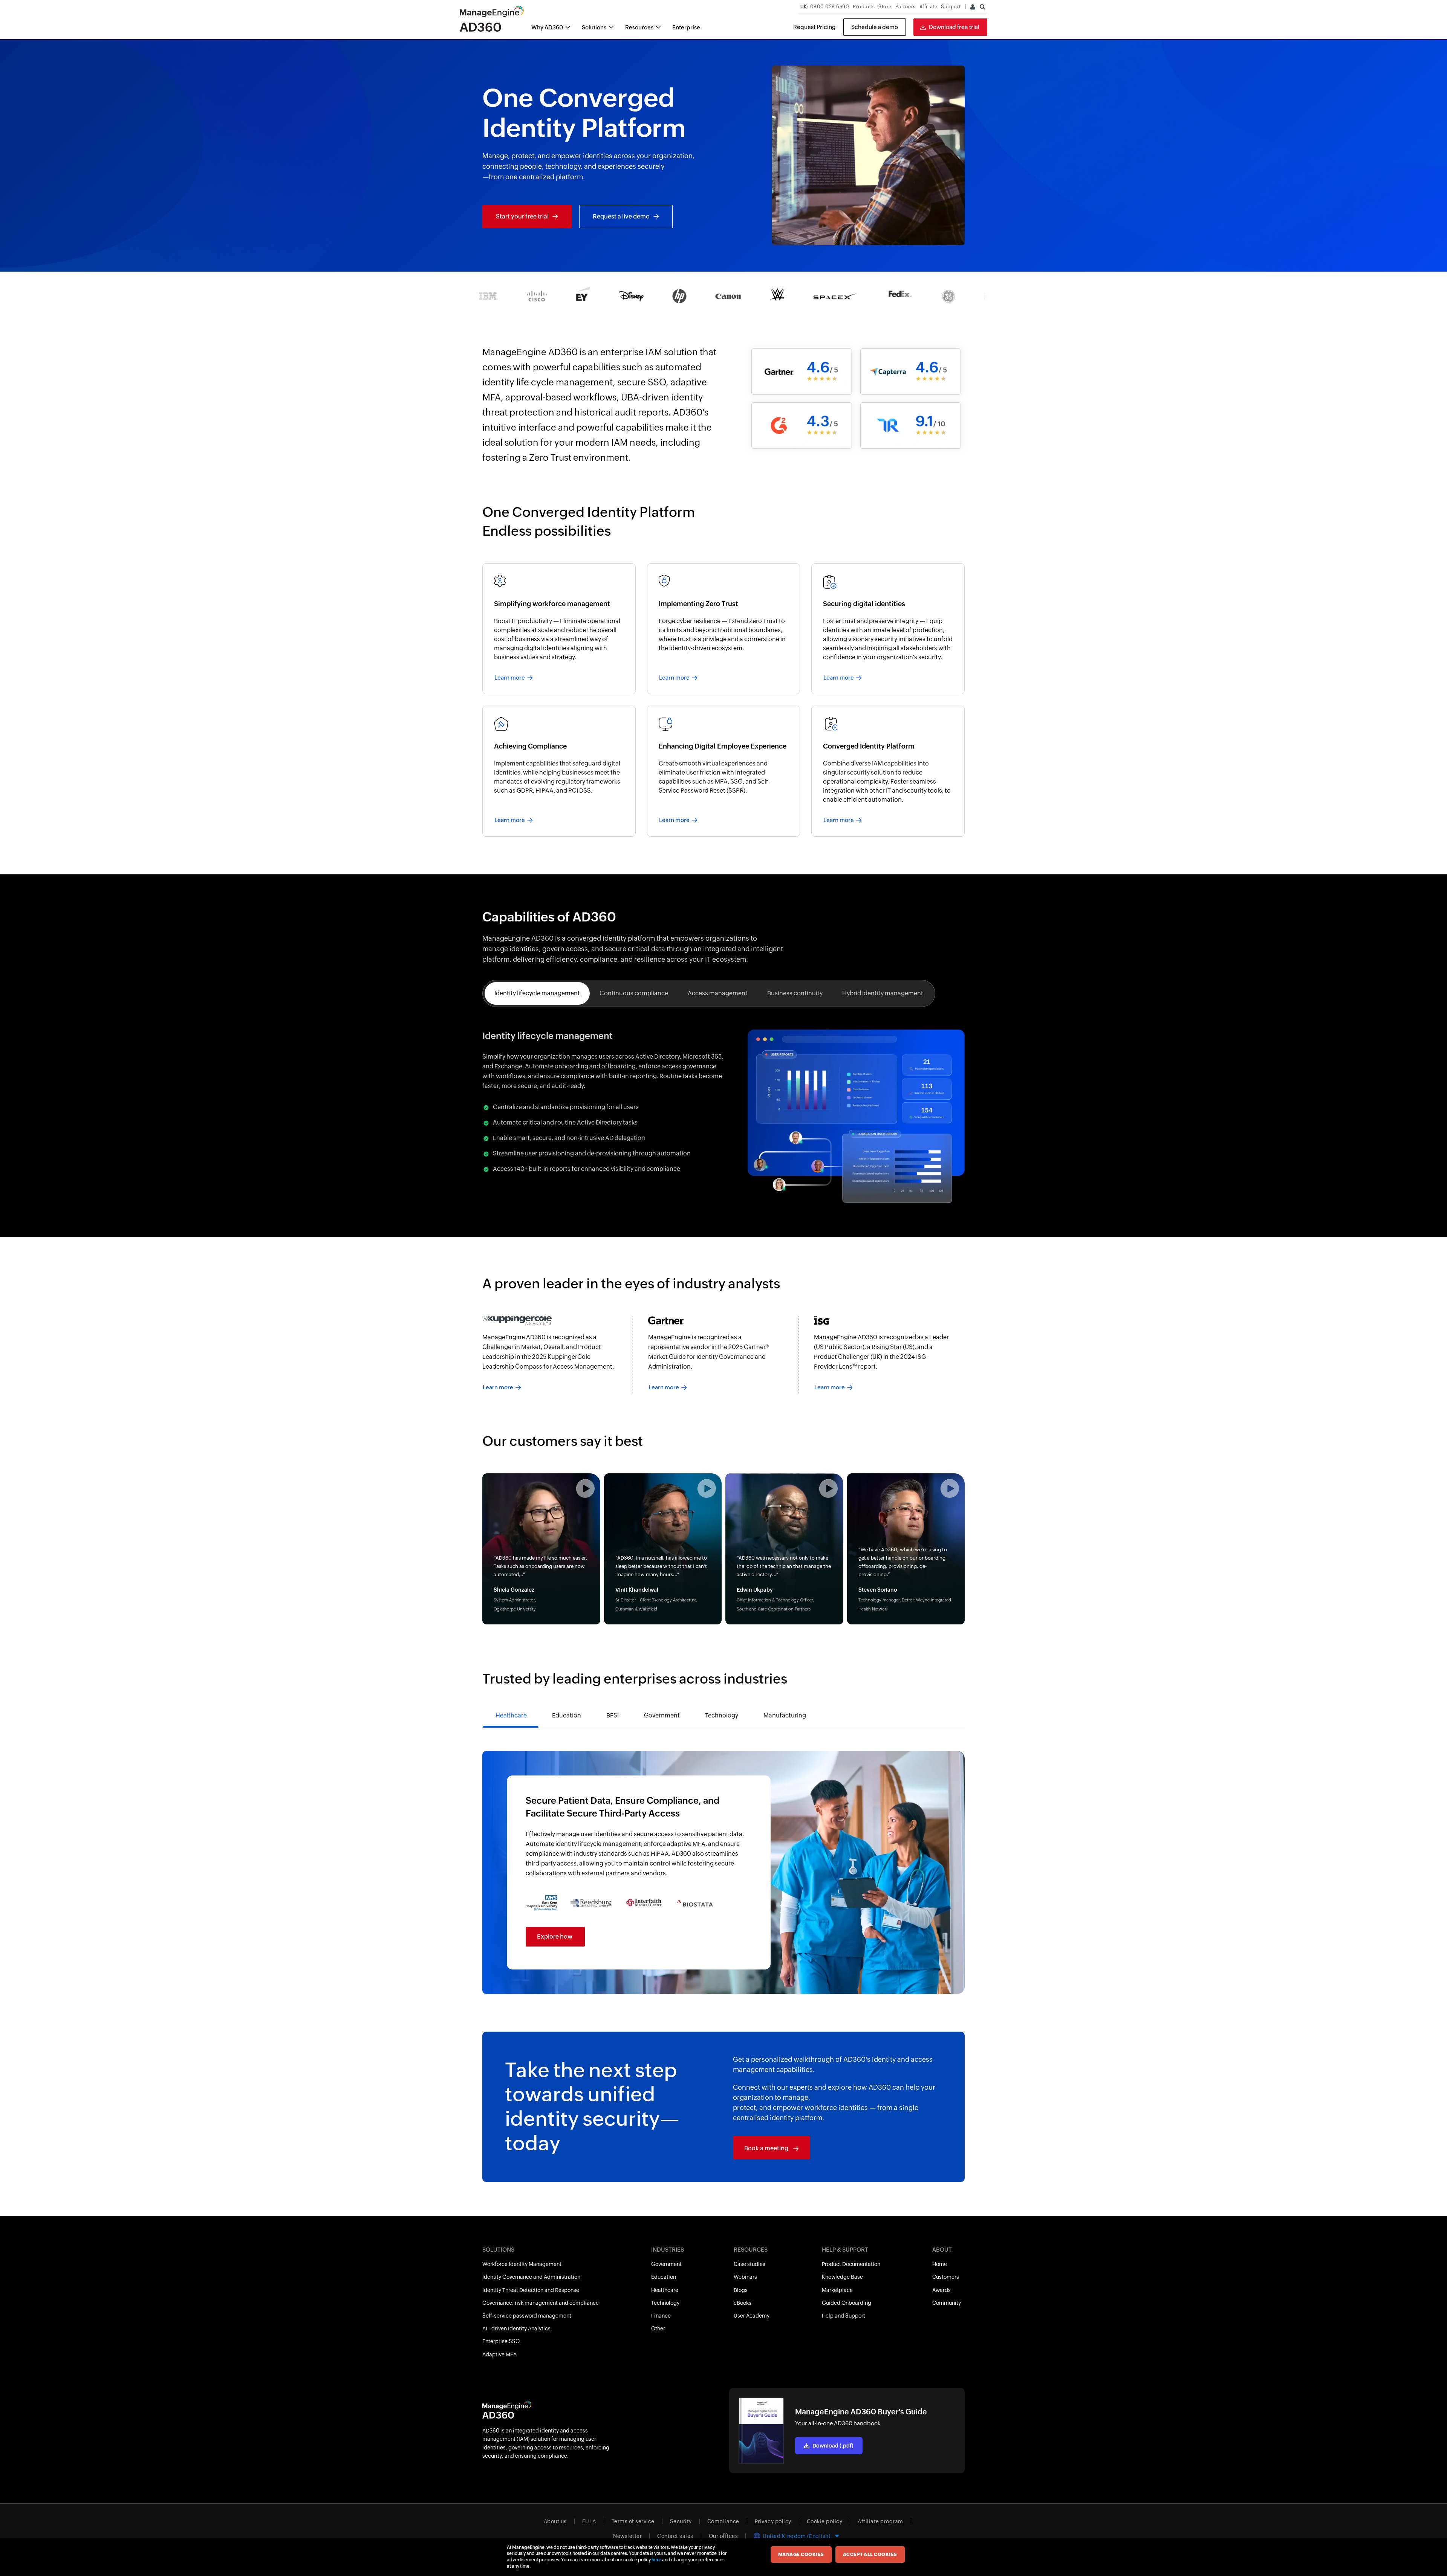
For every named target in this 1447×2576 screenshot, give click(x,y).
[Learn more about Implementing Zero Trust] (724, 629)
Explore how (555, 1937)
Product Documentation (851, 2264)
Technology (665, 2303)
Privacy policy (773, 2521)
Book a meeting (767, 2148)
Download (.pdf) (833, 2446)
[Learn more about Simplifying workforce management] (559, 629)
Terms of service (633, 2521)
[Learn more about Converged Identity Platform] (888, 771)
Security (681, 2521)
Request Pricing (815, 27)
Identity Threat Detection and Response (531, 2290)
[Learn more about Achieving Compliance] (559, 771)
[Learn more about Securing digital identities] (888, 629)
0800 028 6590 (825, 7)
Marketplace (837, 2290)
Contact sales (675, 2536)
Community (947, 2303)
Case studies (750, 2264)
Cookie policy (825, 2521)
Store (885, 7)
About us (555, 2521)
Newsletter (627, 2536)
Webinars (745, 2277)
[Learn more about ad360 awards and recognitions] (558, 1355)
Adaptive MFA (499, 2354)
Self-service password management (527, 2316)
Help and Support (844, 2316)
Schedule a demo (875, 27)
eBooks (743, 2303)
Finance (661, 2316)
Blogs (741, 2290)
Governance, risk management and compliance (541, 2303)
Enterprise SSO (501, 2341)
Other (658, 2328)
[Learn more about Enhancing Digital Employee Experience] (724, 771)
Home (940, 2264)
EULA (589, 2521)
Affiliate (928, 7)
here (656, 2560)
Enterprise (686, 27)
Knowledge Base (842, 2277)
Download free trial (954, 27)
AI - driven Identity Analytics (516, 2328)
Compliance (723, 2521)
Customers (946, 2277)
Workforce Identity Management (522, 2264)
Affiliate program (880, 2521)
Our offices (723, 2536)
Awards (941, 2290)
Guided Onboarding (847, 2303)
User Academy (752, 2316)
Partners (906, 7)
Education (664, 2277)
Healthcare (665, 2290)
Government (666, 2264)
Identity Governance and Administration (531, 2277)
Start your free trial (522, 216)
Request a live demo (621, 216)
